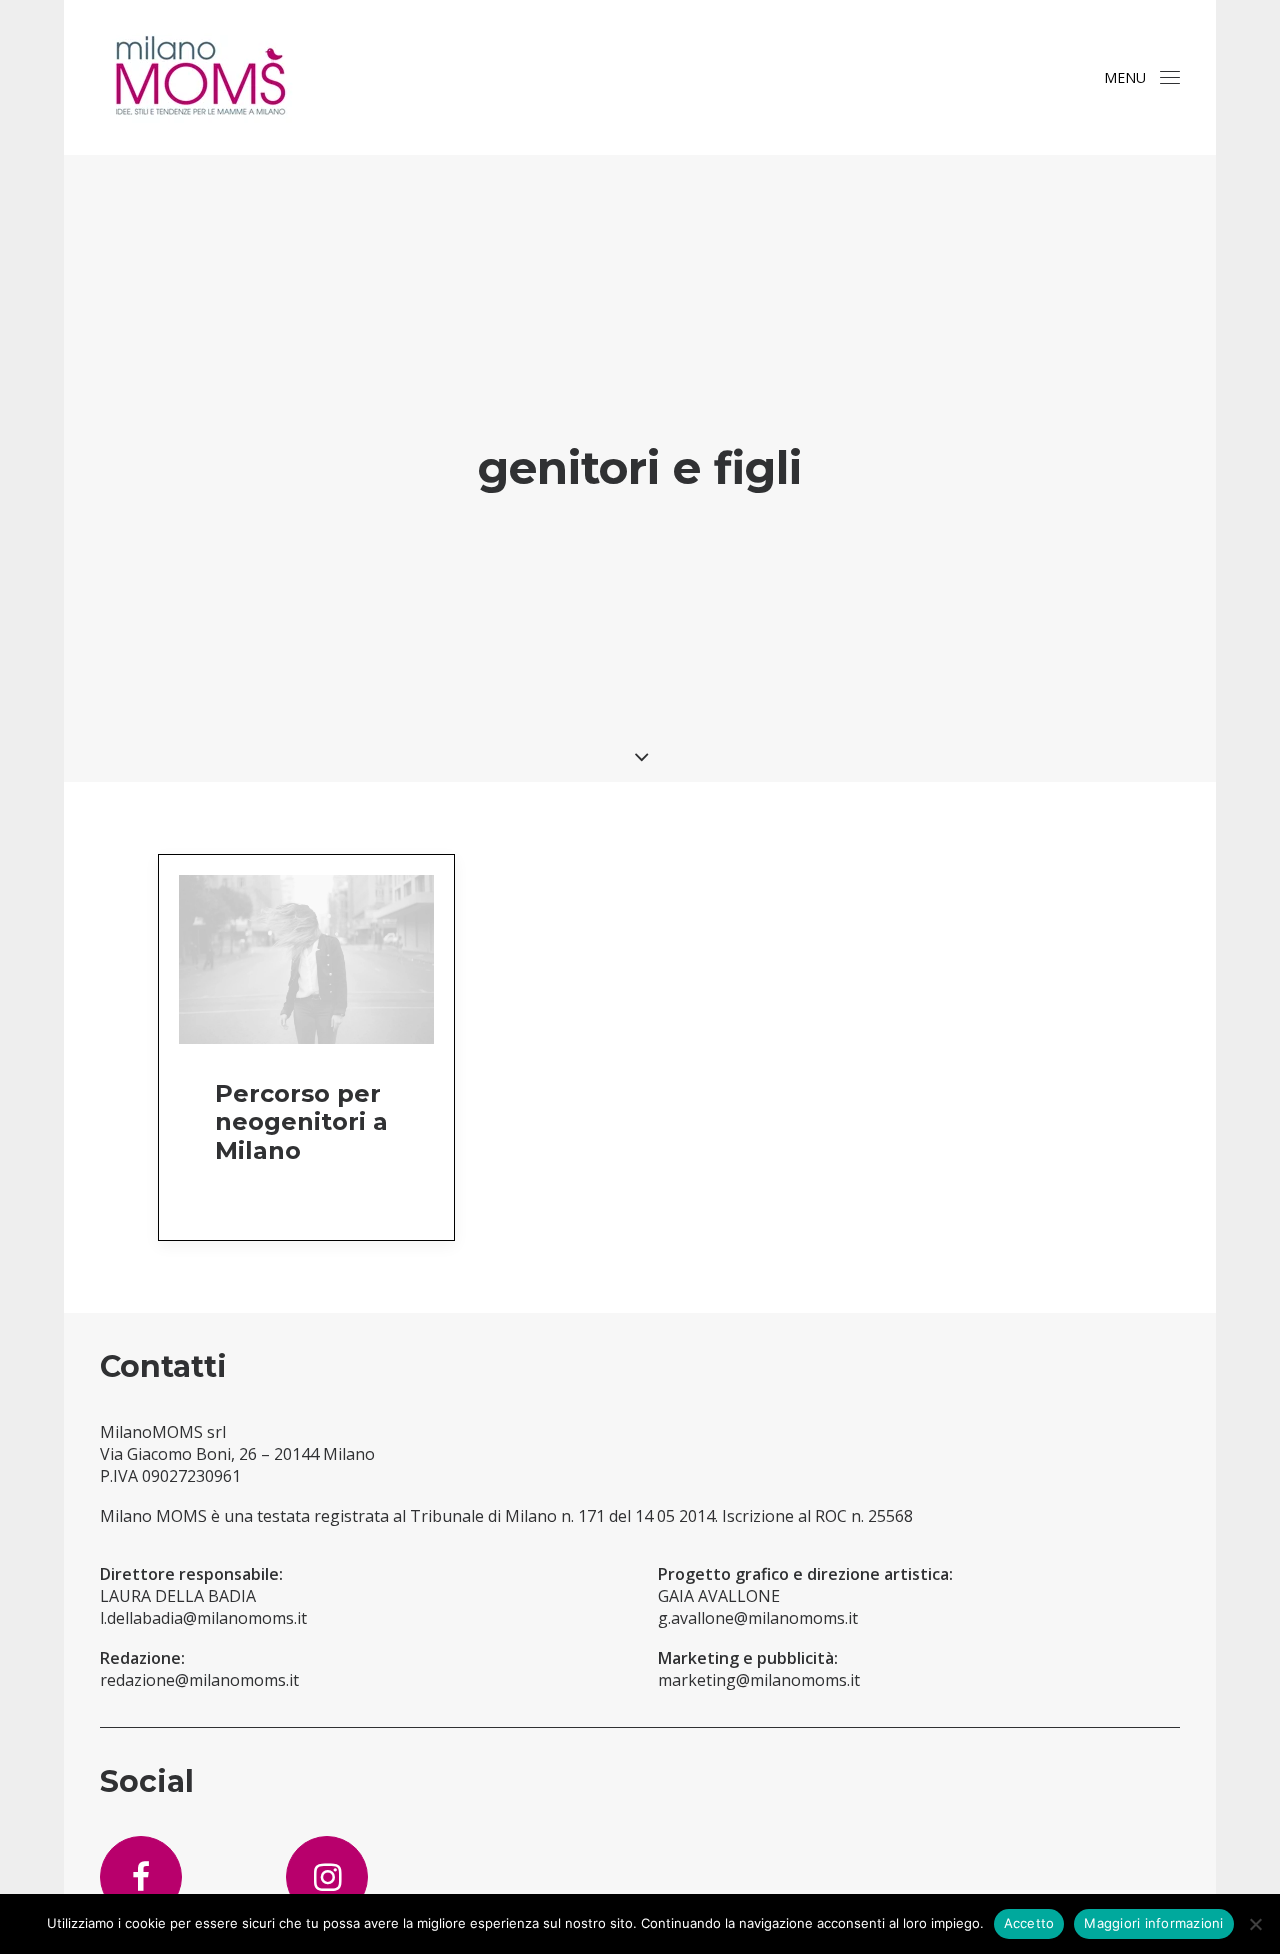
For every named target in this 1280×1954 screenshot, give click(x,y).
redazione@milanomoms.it (199, 1680)
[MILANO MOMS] (200, 77)
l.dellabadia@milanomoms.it (203, 1618)
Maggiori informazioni (1153, 1923)
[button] (1170, 77)
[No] (1255, 1924)
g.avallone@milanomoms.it (758, 1618)
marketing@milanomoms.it (759, 1680)
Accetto (1029, 1923)
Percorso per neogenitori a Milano (301, 1122)
